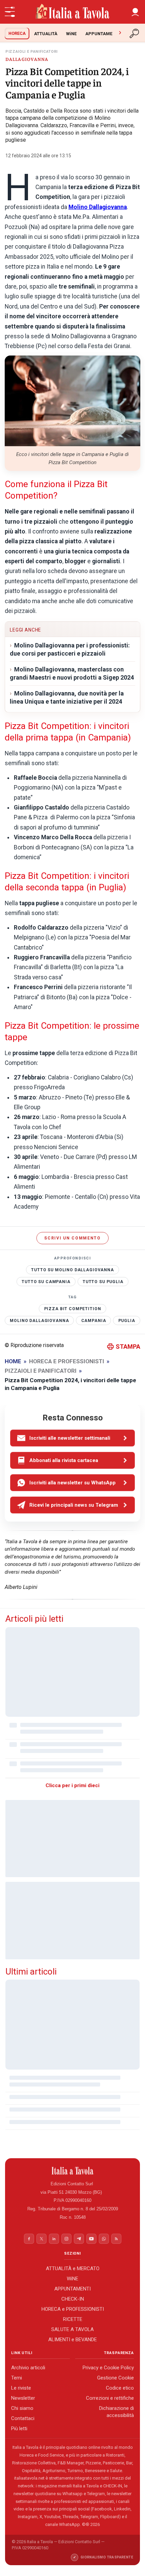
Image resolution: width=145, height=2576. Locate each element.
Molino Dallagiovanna (39, 1321)
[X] (41, 2239)
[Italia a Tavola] (72, 12)
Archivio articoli (28, 2368)
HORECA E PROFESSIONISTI (67, 1361)
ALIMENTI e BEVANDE (72, 2339)
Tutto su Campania (46, 1281)
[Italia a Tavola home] (73, 2171)
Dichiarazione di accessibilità (117, 2412)
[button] (135, 12)
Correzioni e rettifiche (110, 2398)
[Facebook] (29, 2239)
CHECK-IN (73, 2299)
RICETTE (73, 2319)
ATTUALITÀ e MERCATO (73, 2268)
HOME (13, 1361)
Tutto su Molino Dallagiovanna (72, 1270)
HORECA (17, 33)
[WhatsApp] (104, 2239)
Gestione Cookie (115, 2378)
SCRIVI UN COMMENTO (72, 1238)
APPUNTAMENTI (102, 34)
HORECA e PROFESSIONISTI (73, 2309)
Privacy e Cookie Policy (108, 2368)
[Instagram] (66, 2239)
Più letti (19, 2429)
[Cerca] (135, 33)
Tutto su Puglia (103, 1281)
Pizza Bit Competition (73, 1309)
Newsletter (23, 2398)
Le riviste (21, 2388)
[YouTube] (91, 2239)
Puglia (127, 1321)
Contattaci (23, 2418)
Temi (17, 2378)
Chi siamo (22, 2408)
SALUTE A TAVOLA (72, 2329)
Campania (94, 1321)
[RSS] (116, 2239)
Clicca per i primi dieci (72, 1785)
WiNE (71, 34)
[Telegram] (79, 2239)
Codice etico (120, 2388)
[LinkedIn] (54, 2239)
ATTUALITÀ (46, 34)
